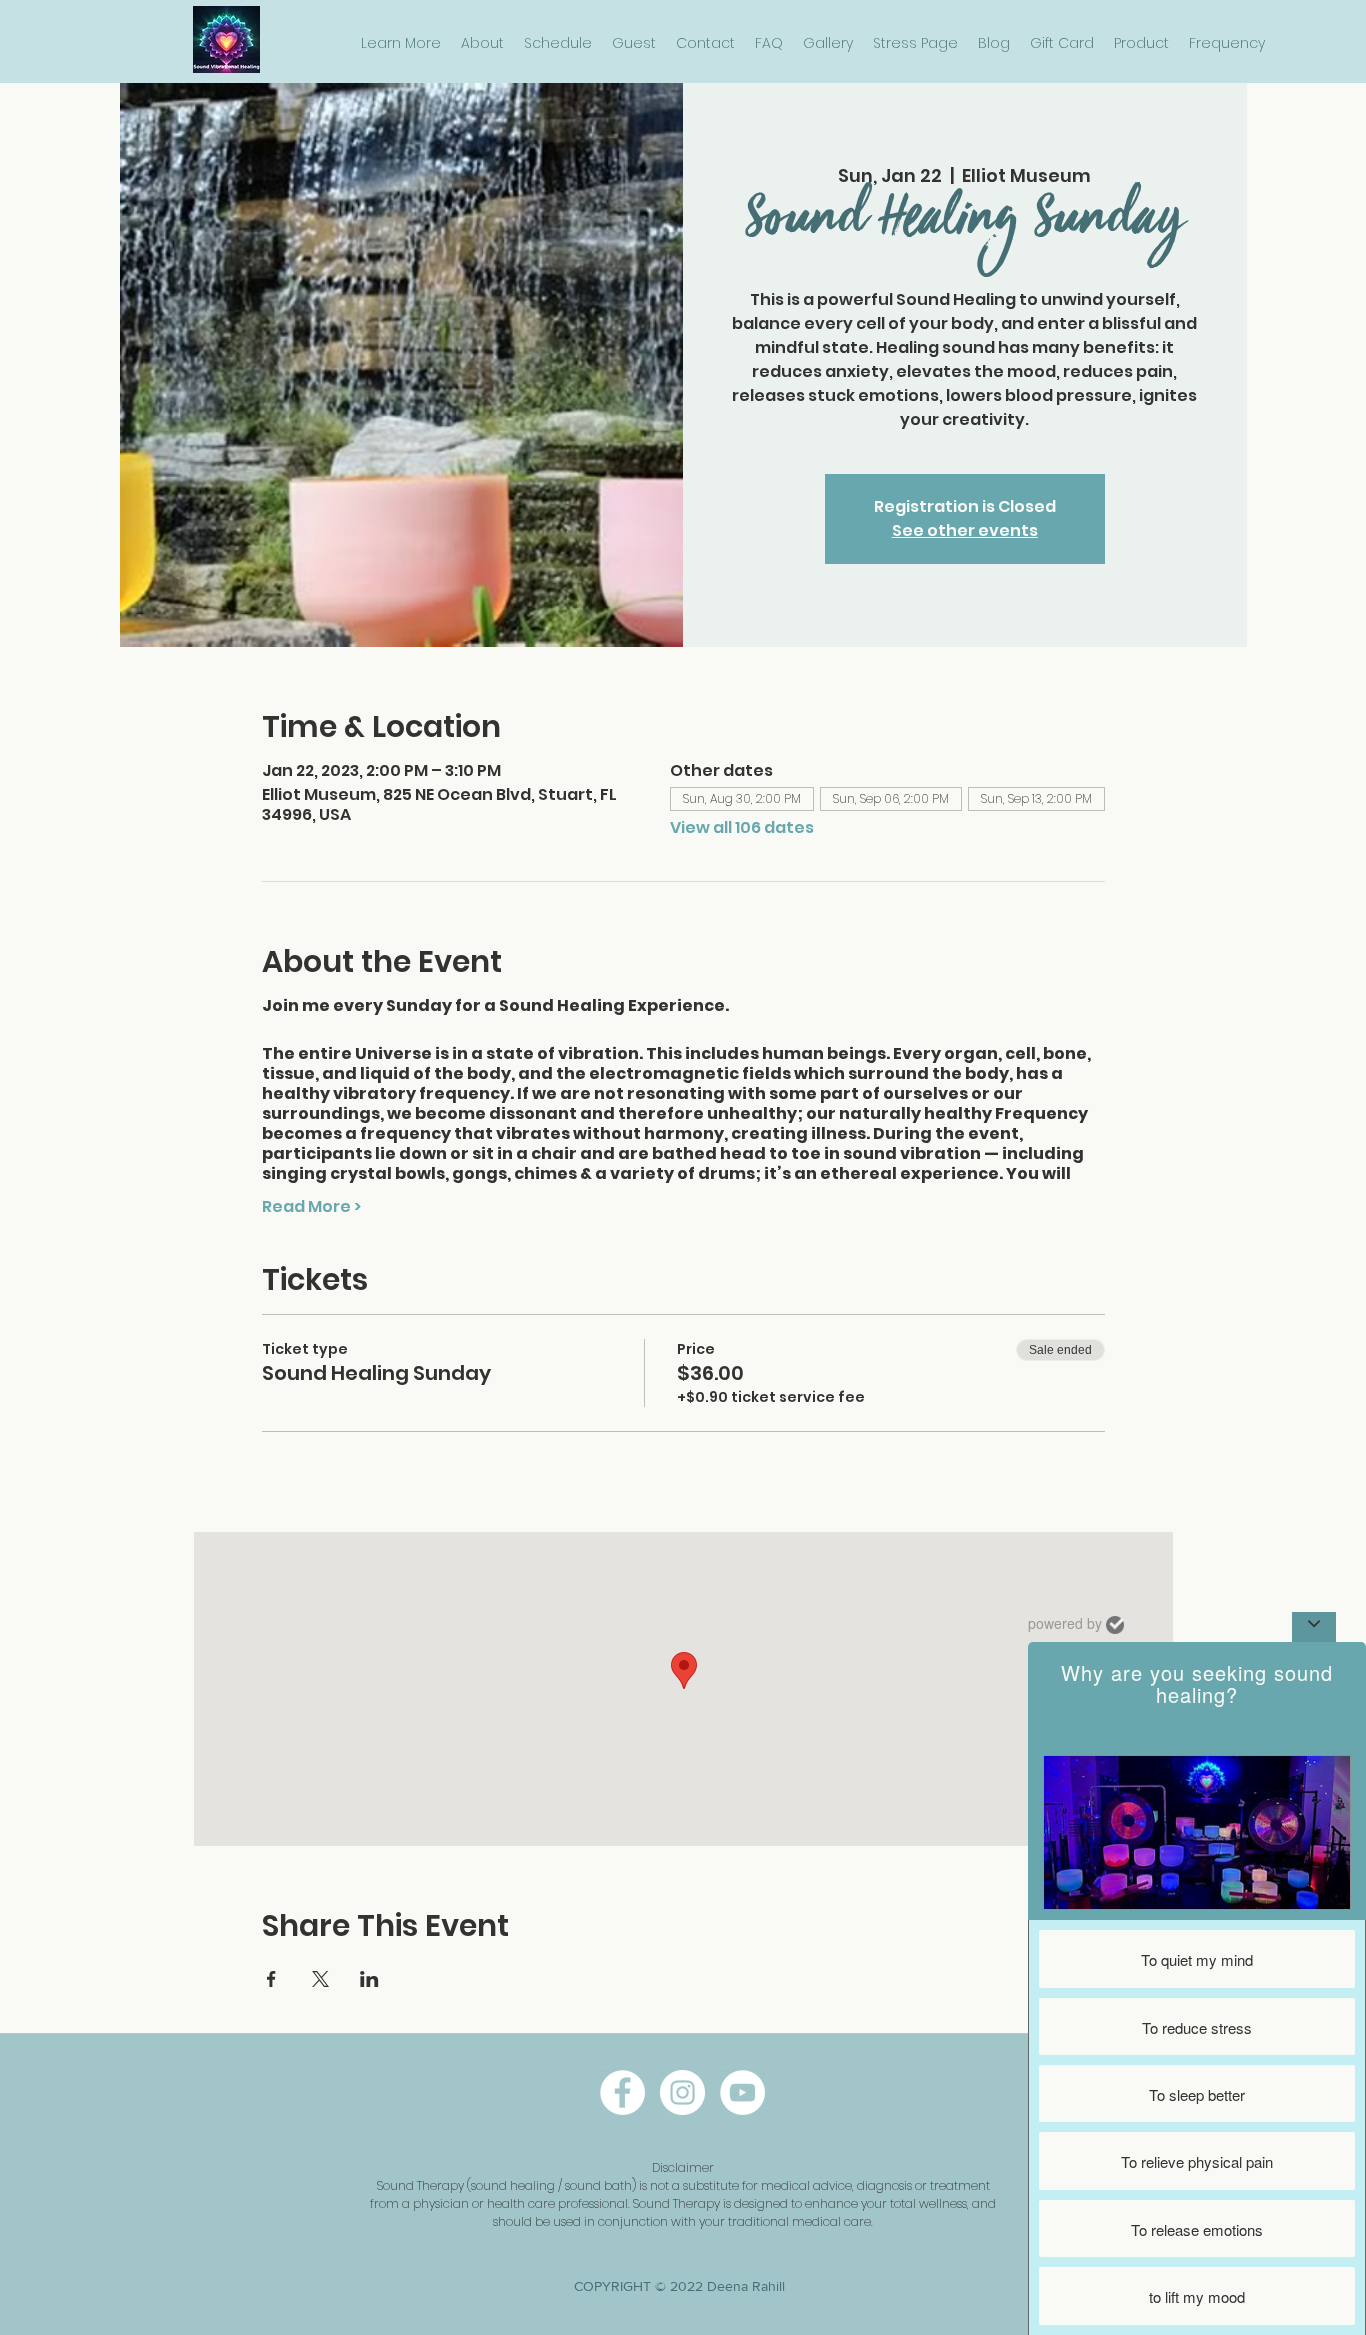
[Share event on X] (320, 1979)
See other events (965, 530)
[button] (401, 43)
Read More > (311, 1207)
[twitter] (742, 2092)
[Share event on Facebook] (271, 1979)
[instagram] (682, 2092)
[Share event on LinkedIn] (369, 1979)
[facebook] (622, 2092)
